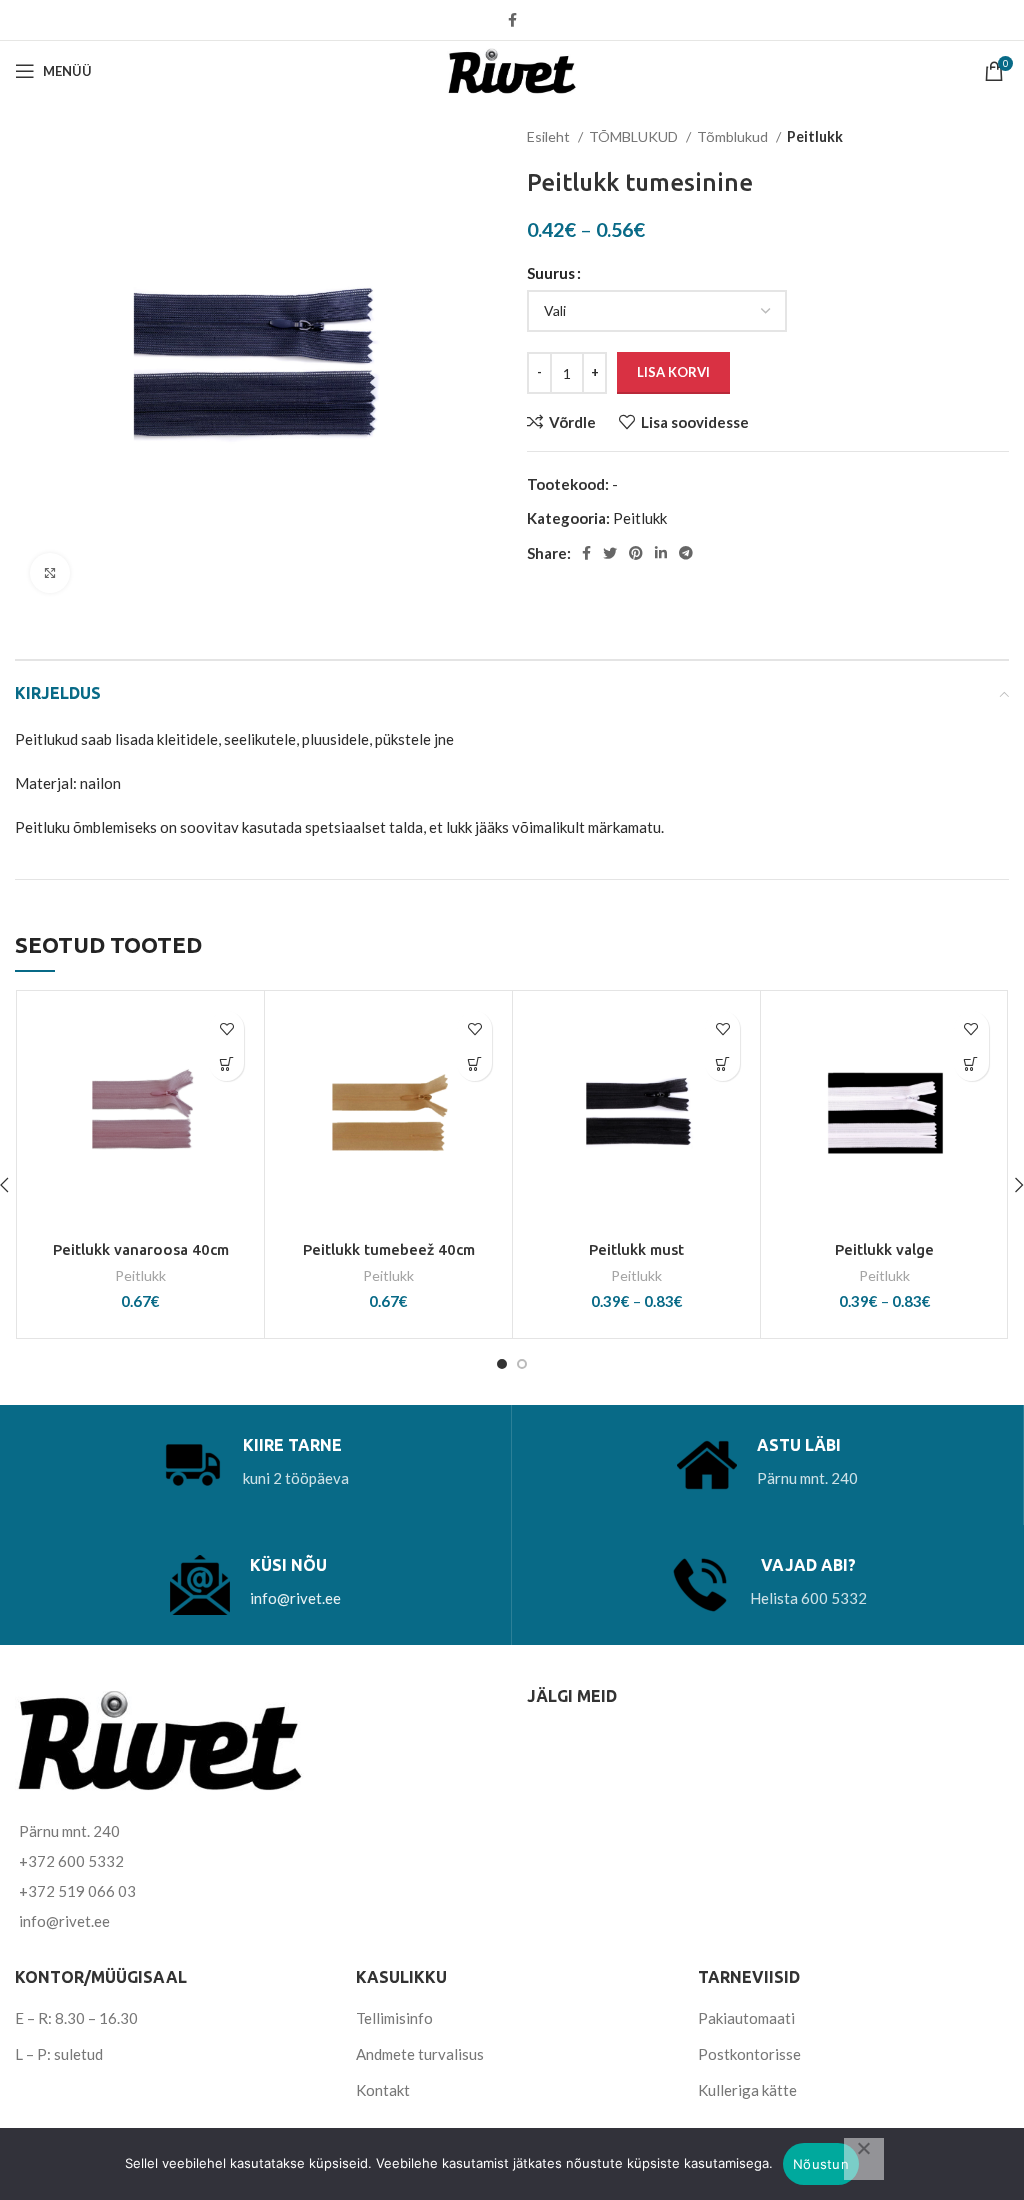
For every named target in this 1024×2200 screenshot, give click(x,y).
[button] (226, 1063)
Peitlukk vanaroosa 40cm (141, 1249)
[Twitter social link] (610, 553)
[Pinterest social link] (636, 553)
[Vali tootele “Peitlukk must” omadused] (722, 1063)
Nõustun (821, 2164)
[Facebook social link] (512, 20)
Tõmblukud (734, 136)
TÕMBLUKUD (635, 136)
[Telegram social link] (686, 553)
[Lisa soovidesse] (226, 1028)
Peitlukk (815, 136)
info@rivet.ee (295, 1598)
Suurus (551, 273)
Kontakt (383, 2090)
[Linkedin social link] (661, 553)
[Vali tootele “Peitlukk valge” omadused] (971, 1063)
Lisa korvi (673, 372)
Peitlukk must (636, 1249)
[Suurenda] (50, 573)
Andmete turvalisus (420, 2054)
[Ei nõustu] (864, 2159)
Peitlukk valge (884, 1249)
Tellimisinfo (394, 2018)
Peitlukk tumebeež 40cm (389, 1249)
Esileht (550, 136)
